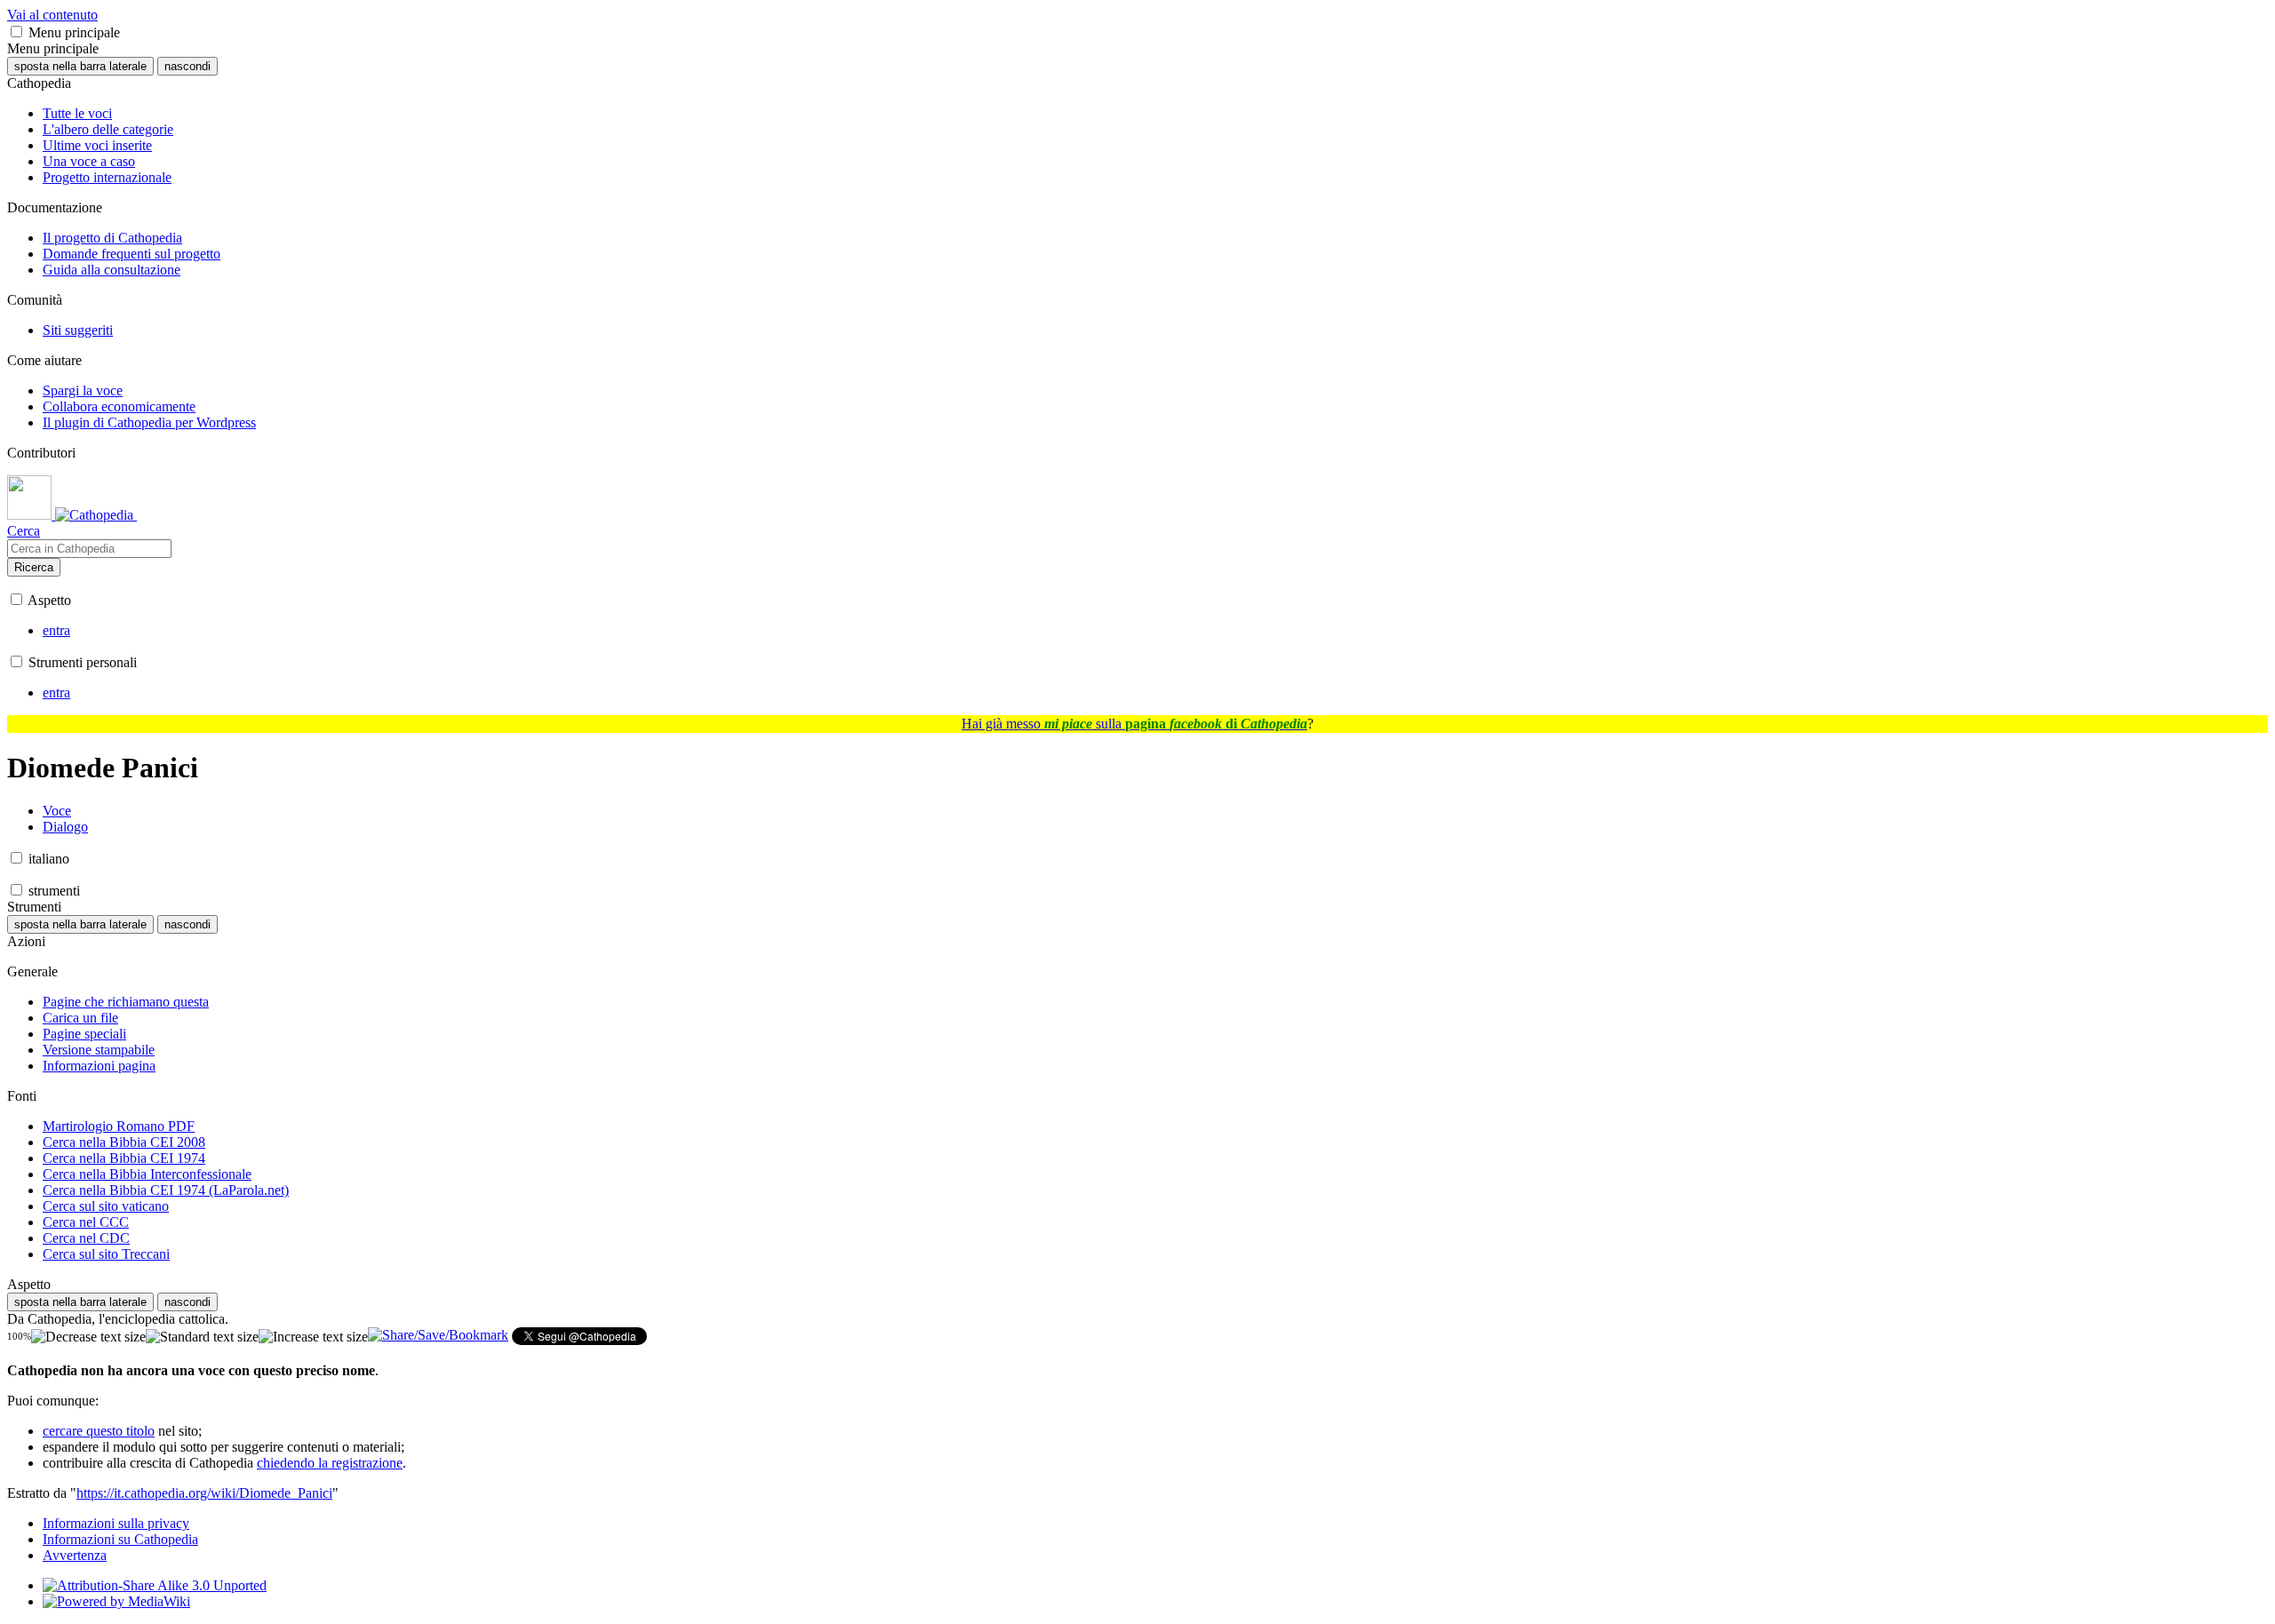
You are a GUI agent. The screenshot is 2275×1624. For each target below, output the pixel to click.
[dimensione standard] (202, 1337)
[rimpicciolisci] (88, 1337)
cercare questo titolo (99, 1431)
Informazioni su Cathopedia (120, 1539)
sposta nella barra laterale (80, 66)
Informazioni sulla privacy (116, 1523)
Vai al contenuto (52, 15)
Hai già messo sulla (1134, 724)
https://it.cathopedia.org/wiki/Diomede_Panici (204, 1493)
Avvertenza (75, 1555)
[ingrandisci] (313, 1337)
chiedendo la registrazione (330, 1463)
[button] (16, 32)
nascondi (188, 66)
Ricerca (34, 567)
